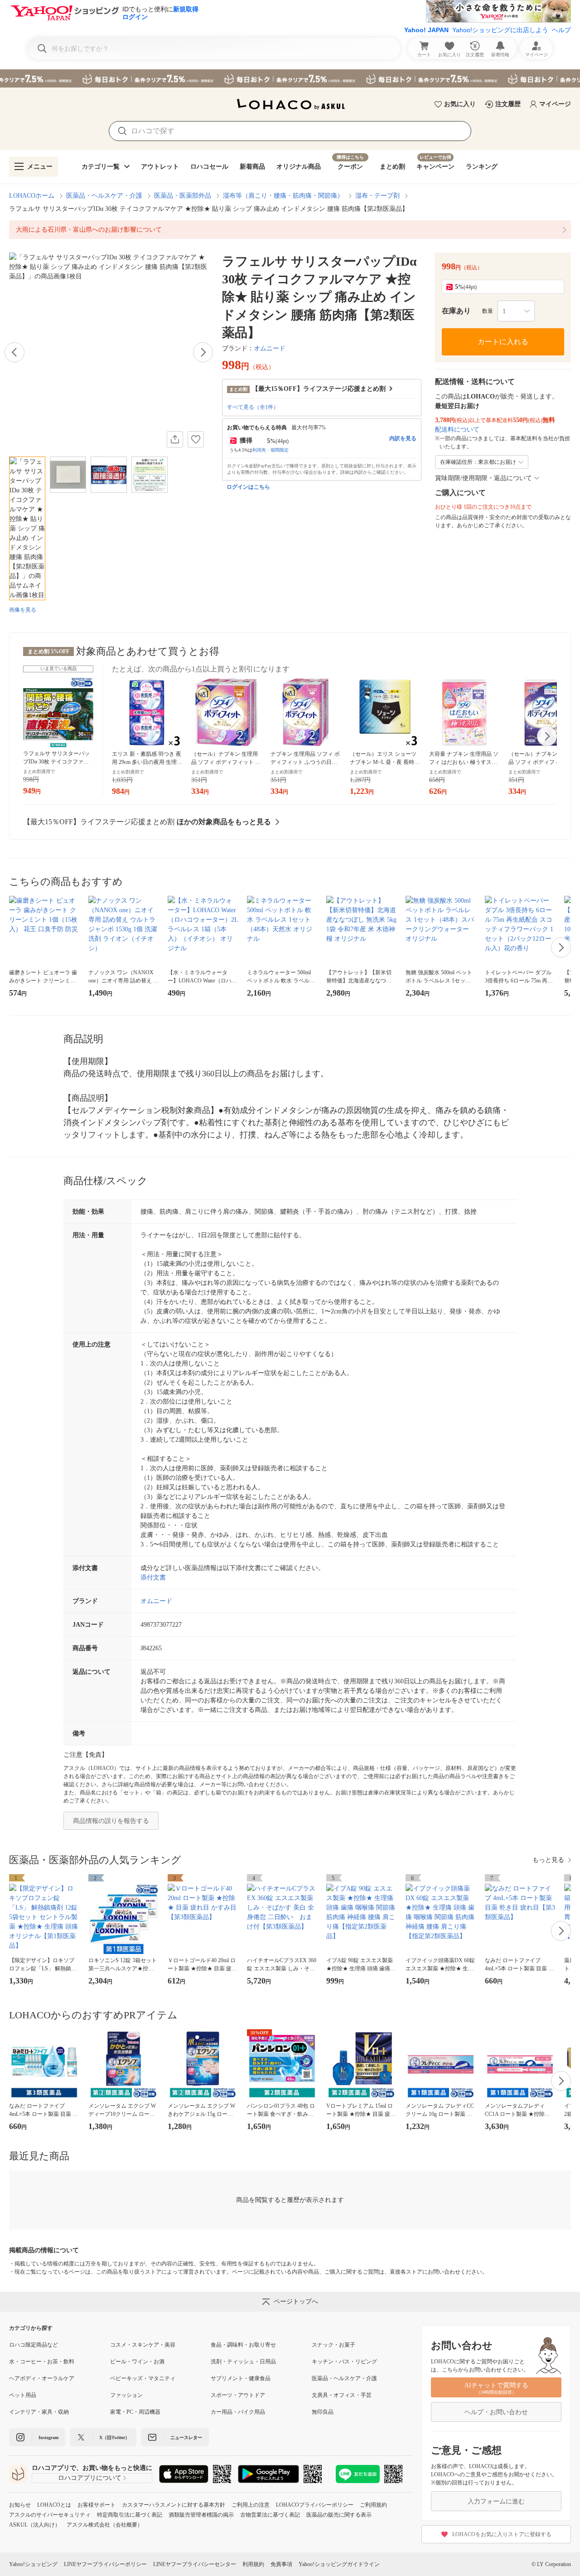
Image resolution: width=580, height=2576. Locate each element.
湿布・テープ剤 (377, 196)
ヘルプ (561, 30)
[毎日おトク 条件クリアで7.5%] (290, 78)
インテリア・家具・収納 (39, 2412)
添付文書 (153, 1577)
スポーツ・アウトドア (238, 2395)
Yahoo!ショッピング (33, 2564)
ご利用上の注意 (251, 2505)
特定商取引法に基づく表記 (130, 2515)
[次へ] (203, 352)
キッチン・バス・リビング (344, 2362)
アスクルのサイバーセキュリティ (50, 2515)
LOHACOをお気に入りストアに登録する (502, 2534)
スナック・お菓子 (333, 2345)
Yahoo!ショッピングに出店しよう (500, 30)
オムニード (270, 348)
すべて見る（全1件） (253, 407)
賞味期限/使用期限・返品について (483, 478)
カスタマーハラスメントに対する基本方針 (174, 2505)
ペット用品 (23, 2395)
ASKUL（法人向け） (35, 2525)
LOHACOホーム (32, 196)
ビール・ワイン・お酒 (137, 2362)
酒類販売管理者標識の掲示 (201, 2515)
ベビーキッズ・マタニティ (143, 2378)
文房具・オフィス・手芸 (342, 2395)
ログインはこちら (248, 487)
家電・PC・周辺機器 (135, 2412)
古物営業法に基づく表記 (270, 2515)
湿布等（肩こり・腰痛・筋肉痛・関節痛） (283, 196)
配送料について (457, 430)
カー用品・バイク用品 (238, 2412)
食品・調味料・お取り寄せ (243, 2345)
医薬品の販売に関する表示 (339, 2515)
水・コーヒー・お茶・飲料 (42, 2362)
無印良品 (323, 2412)
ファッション (126, 2395)
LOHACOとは (54, 2505)
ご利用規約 (373, 2505)
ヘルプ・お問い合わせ (496, 2412)
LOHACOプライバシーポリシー (315, 2505)
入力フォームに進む (496, 2501)
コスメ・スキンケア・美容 (143, 2345)
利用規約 (253, 2564)
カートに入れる (503, 342)
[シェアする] (175, 439)
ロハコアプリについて (90, 2478)
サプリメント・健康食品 (241, 2378)
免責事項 (281, 2564)
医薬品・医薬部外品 (183, 196)
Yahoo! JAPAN (426, 30)
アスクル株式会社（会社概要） (105, 2525)
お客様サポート (97, 2505)
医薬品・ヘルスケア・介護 (104, 196)
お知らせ (20, 2505)
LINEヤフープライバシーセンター (195, 2564)
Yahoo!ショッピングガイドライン (339, 2564)
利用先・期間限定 (271, 450)
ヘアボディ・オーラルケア (42, 2378)
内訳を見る (403, 438)
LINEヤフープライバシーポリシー (105, 2564)
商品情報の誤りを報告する (111, 1821)
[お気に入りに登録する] (196, 439)
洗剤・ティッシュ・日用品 (243, 2362)
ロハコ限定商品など (34, 2345)
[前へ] (14, 352)
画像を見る (23, 610)
